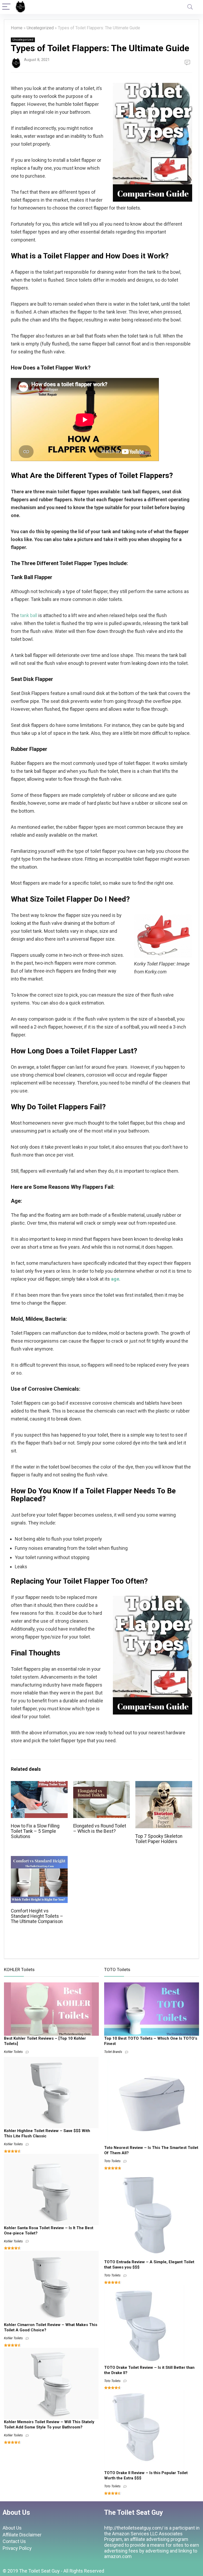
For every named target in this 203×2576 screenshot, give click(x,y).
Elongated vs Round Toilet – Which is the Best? (100, 1829)
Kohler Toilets (13, 2052)
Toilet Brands (113, 2052)
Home (17, 28)
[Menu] (6, 7)
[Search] (190, 7)
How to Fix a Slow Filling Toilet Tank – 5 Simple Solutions (35, 1831)
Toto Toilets (112, 2161)
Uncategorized (40, 28)
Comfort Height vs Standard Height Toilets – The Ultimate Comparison (37, 1916)
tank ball (29, 615)
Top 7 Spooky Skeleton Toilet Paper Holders (159, 1839)
